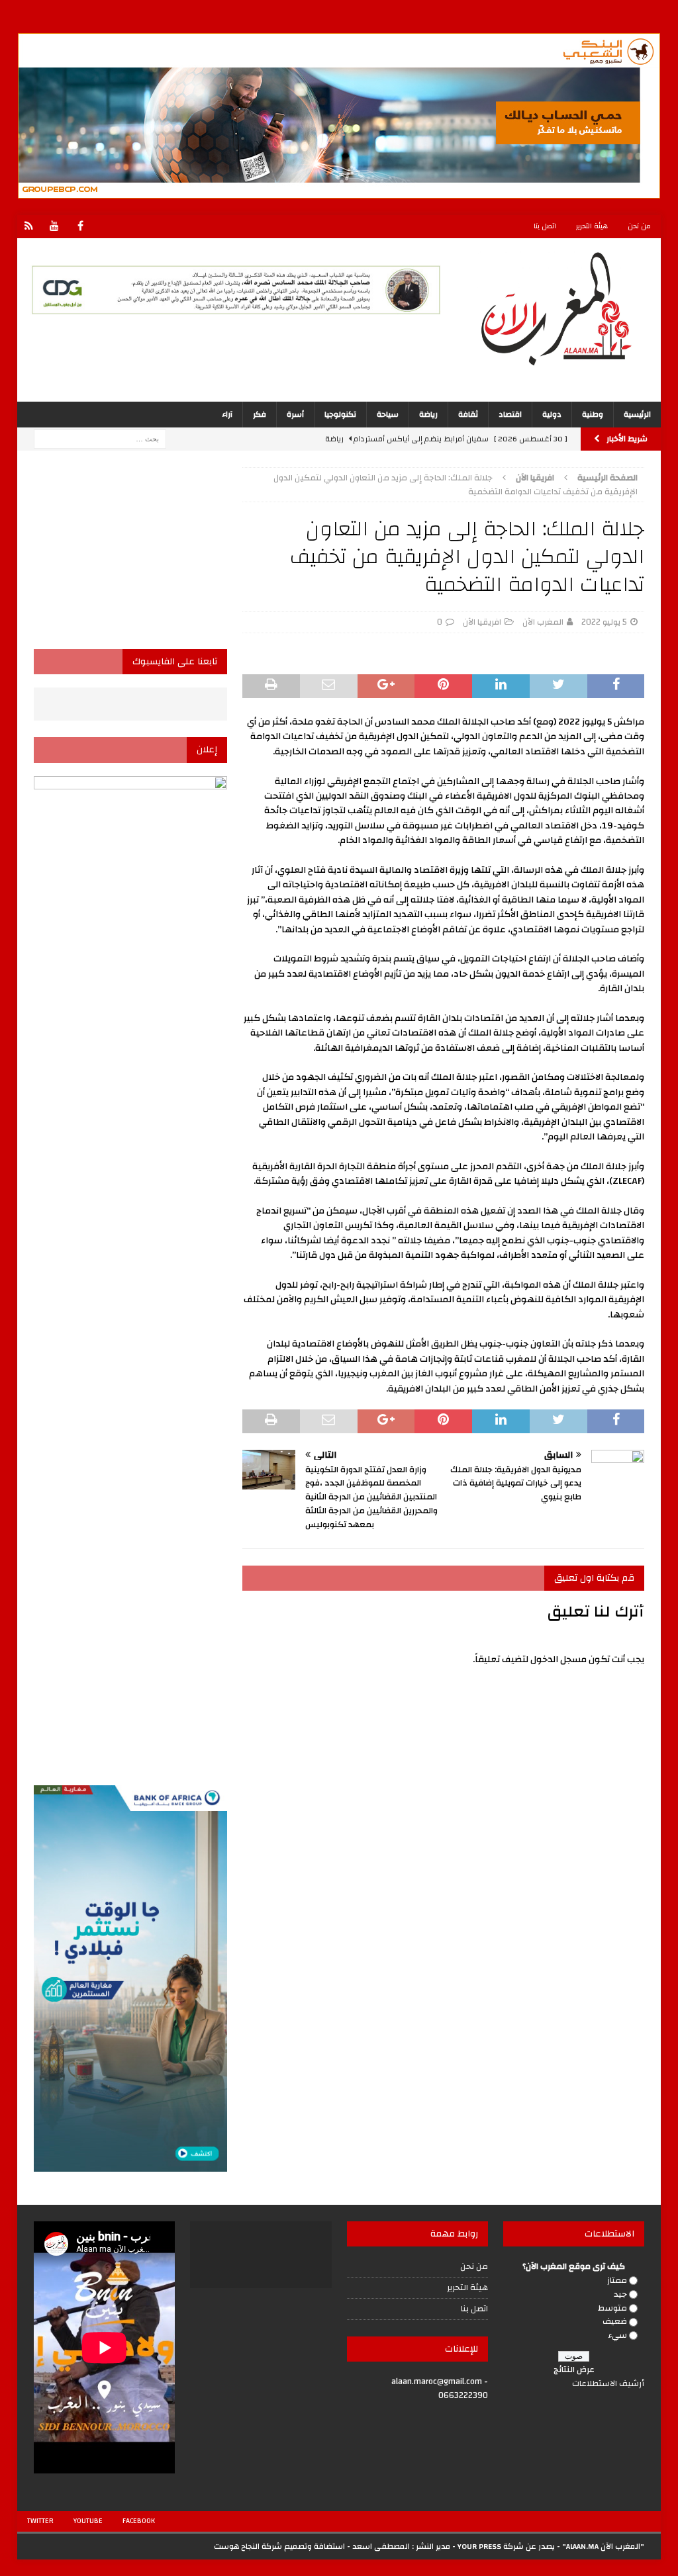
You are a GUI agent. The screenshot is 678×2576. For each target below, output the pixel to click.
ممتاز (617, 2280)
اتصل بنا (545, 226)
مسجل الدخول (558, 1660)
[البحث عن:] (100, 439)
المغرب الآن (543, 622)
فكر (260, 414)
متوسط (612, 2308)
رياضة (428, 414)
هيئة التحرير (592, 226)
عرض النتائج (574, 2370)
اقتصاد (510, 414)
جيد (620, 2294)
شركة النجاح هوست (248, 2546)
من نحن (639, 226)
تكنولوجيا (340, 414)
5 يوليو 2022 (604, 622)
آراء (227, 414)
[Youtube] (55, 227)
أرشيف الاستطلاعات (608, 2383)
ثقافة (468, 414)
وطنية (593, 414)
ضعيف (615, 2321)
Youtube (88, 2521)
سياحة (388, 414)
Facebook (139, 2521)
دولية (552, 414)
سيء (617, 2335)
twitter (40, 2521)
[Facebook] (80, 227)
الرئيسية (637, 414)
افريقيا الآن (482, 622)
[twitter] (29, 227)
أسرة (295, 414)
